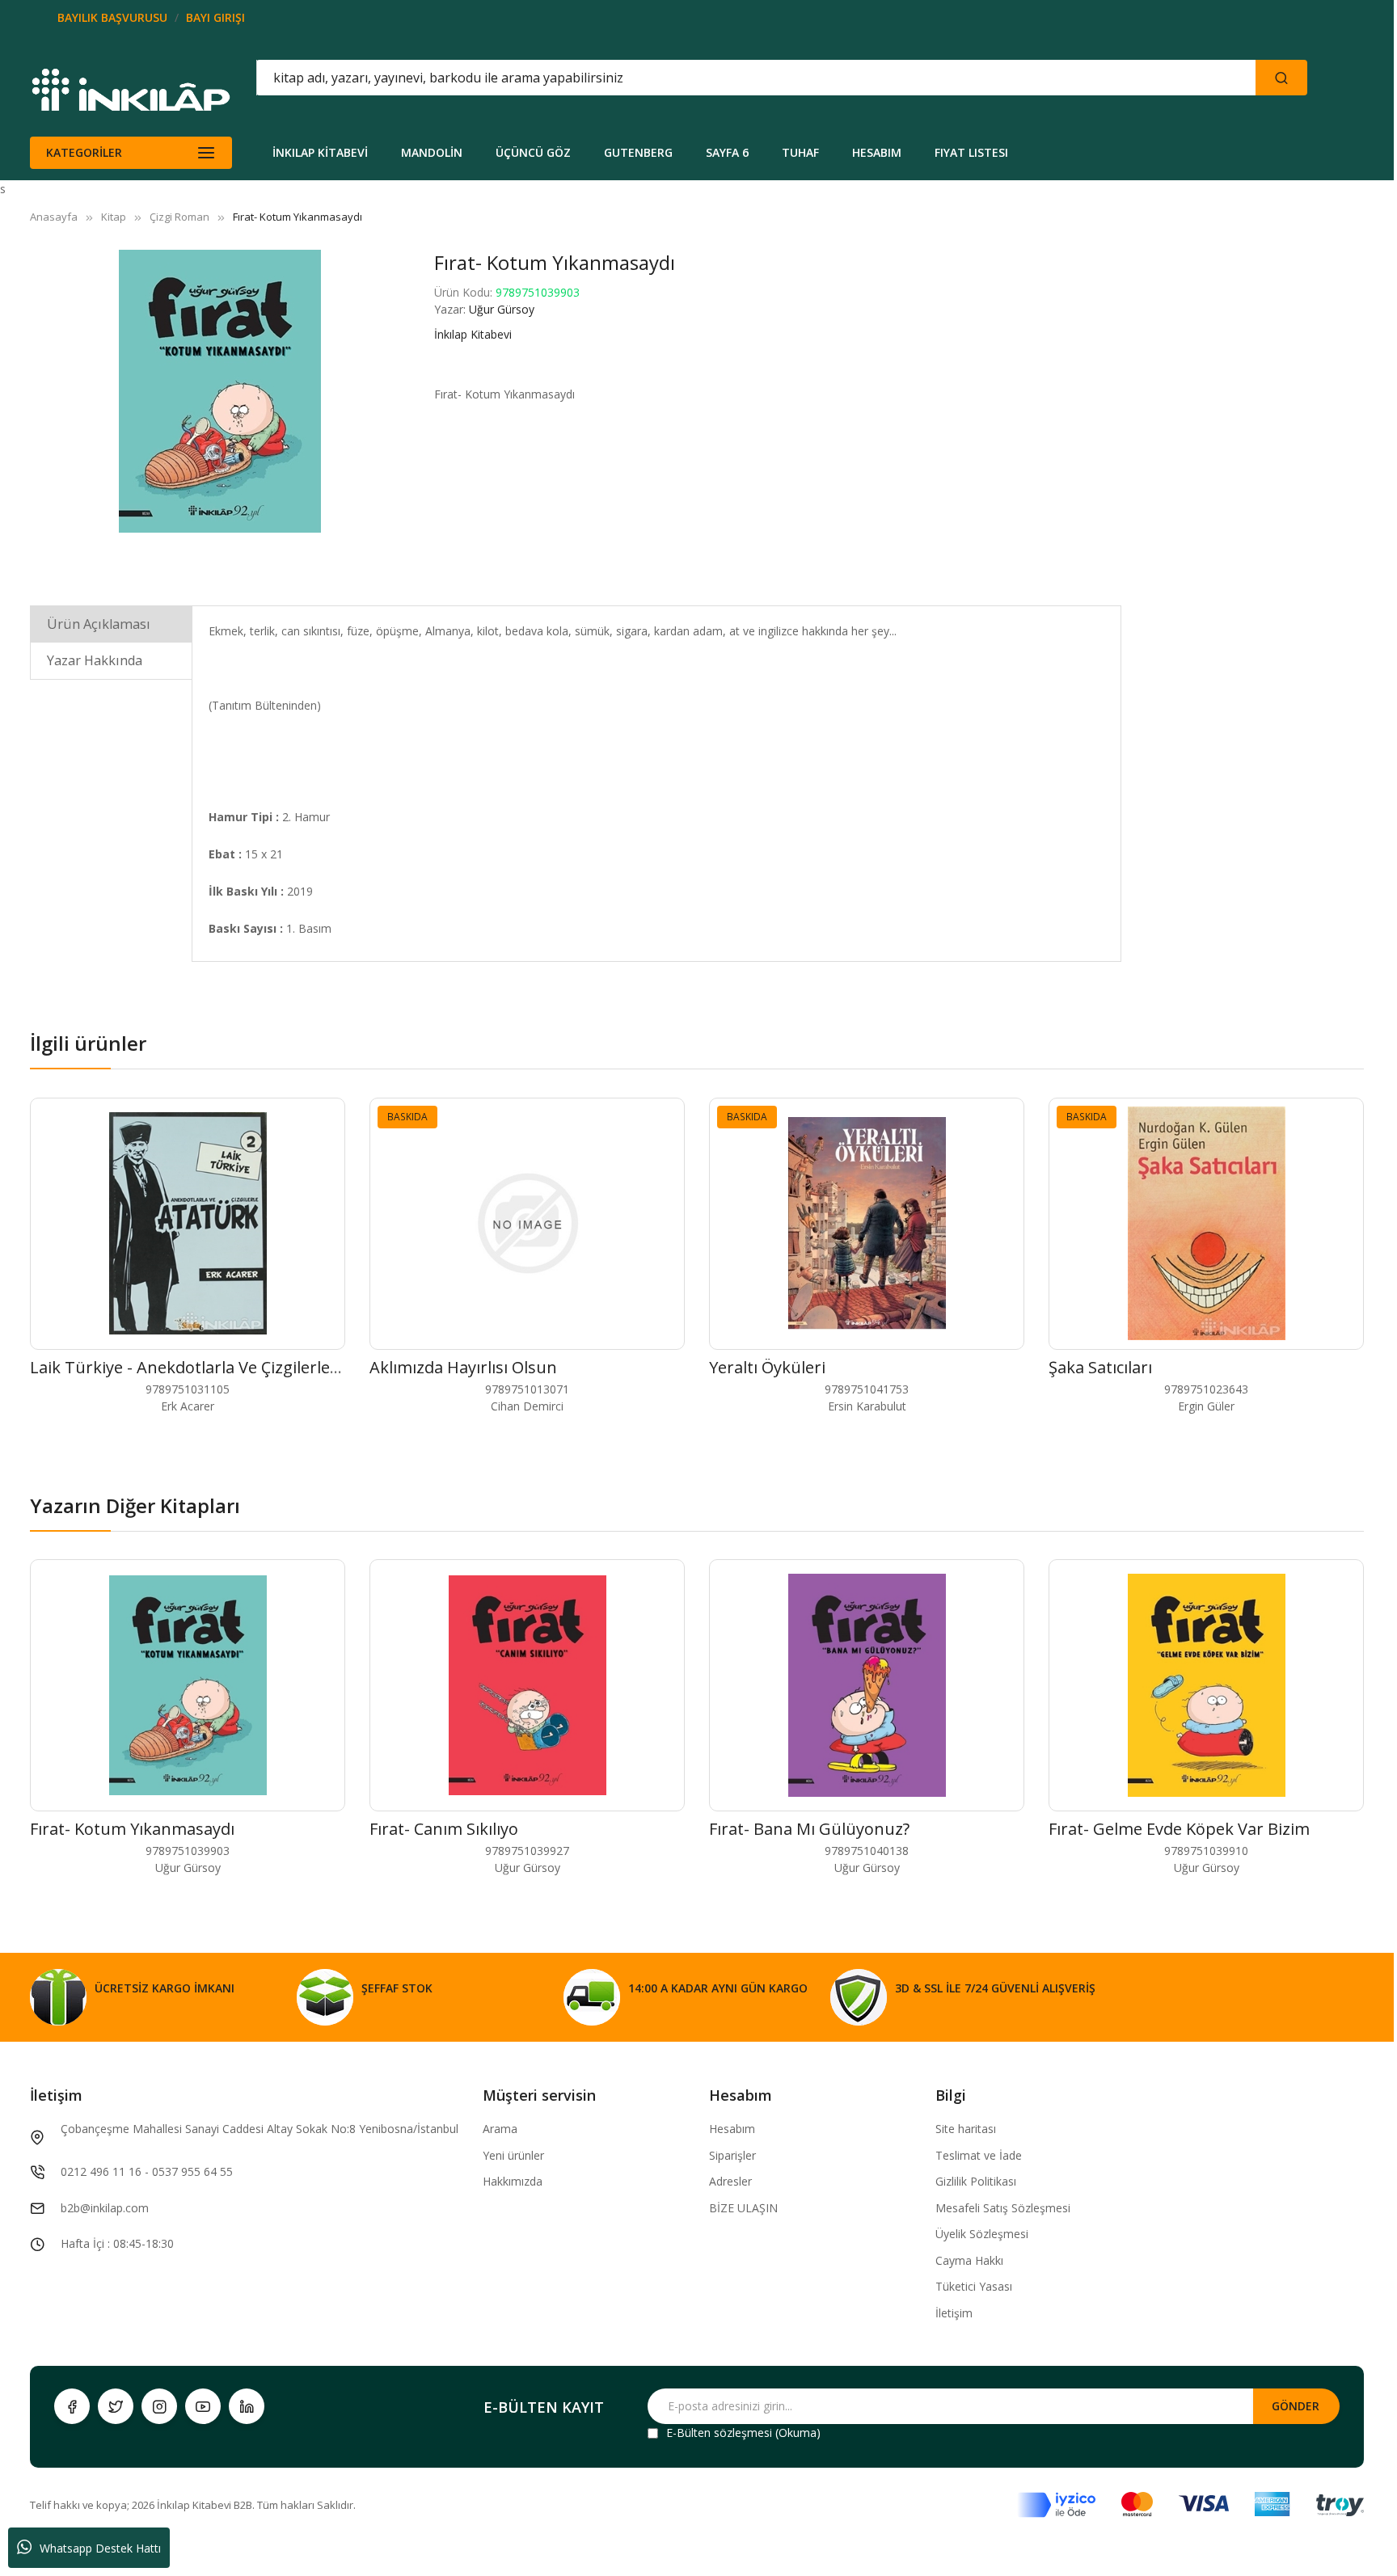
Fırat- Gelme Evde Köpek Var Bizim (1179, 1829)
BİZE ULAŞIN (743, 2208)
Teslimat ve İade (979, 2155)
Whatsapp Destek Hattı (100, 2548)
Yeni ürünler (513, 2155)
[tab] (111, 624)
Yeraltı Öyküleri (767, 1367)
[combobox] (683, 78)
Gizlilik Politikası (976, 2181)
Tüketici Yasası (974, 2286)
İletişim (954, 2313)
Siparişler (732, 2155)
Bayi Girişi (215, 17)
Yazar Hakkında (95, 660)
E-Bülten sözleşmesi (719, 2433)
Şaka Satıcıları (1100, 1367)
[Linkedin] (247, 2406)
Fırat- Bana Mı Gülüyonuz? (809, 1829)
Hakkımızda (513, 2181)
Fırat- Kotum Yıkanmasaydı (132, 1829)
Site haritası (966, 2129)
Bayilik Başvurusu (112, 17)
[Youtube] (203, 2406)
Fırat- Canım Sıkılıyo (444, 1829)
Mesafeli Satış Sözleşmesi (1003, 2208)
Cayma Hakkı (969, 2260)
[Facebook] (72, 2406)
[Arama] (1281, 78)
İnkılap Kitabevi (473, 334)
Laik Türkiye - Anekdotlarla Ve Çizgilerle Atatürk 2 (218, 1367)
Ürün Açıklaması (99, 624)
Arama (500, 2129)
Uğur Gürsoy (502, 309)
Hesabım (732, 2129)
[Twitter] (116, 2406)
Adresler (730, 2181)
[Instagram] (159, 2406)
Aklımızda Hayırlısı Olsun (463, 1367)
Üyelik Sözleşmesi (982, 2234)
